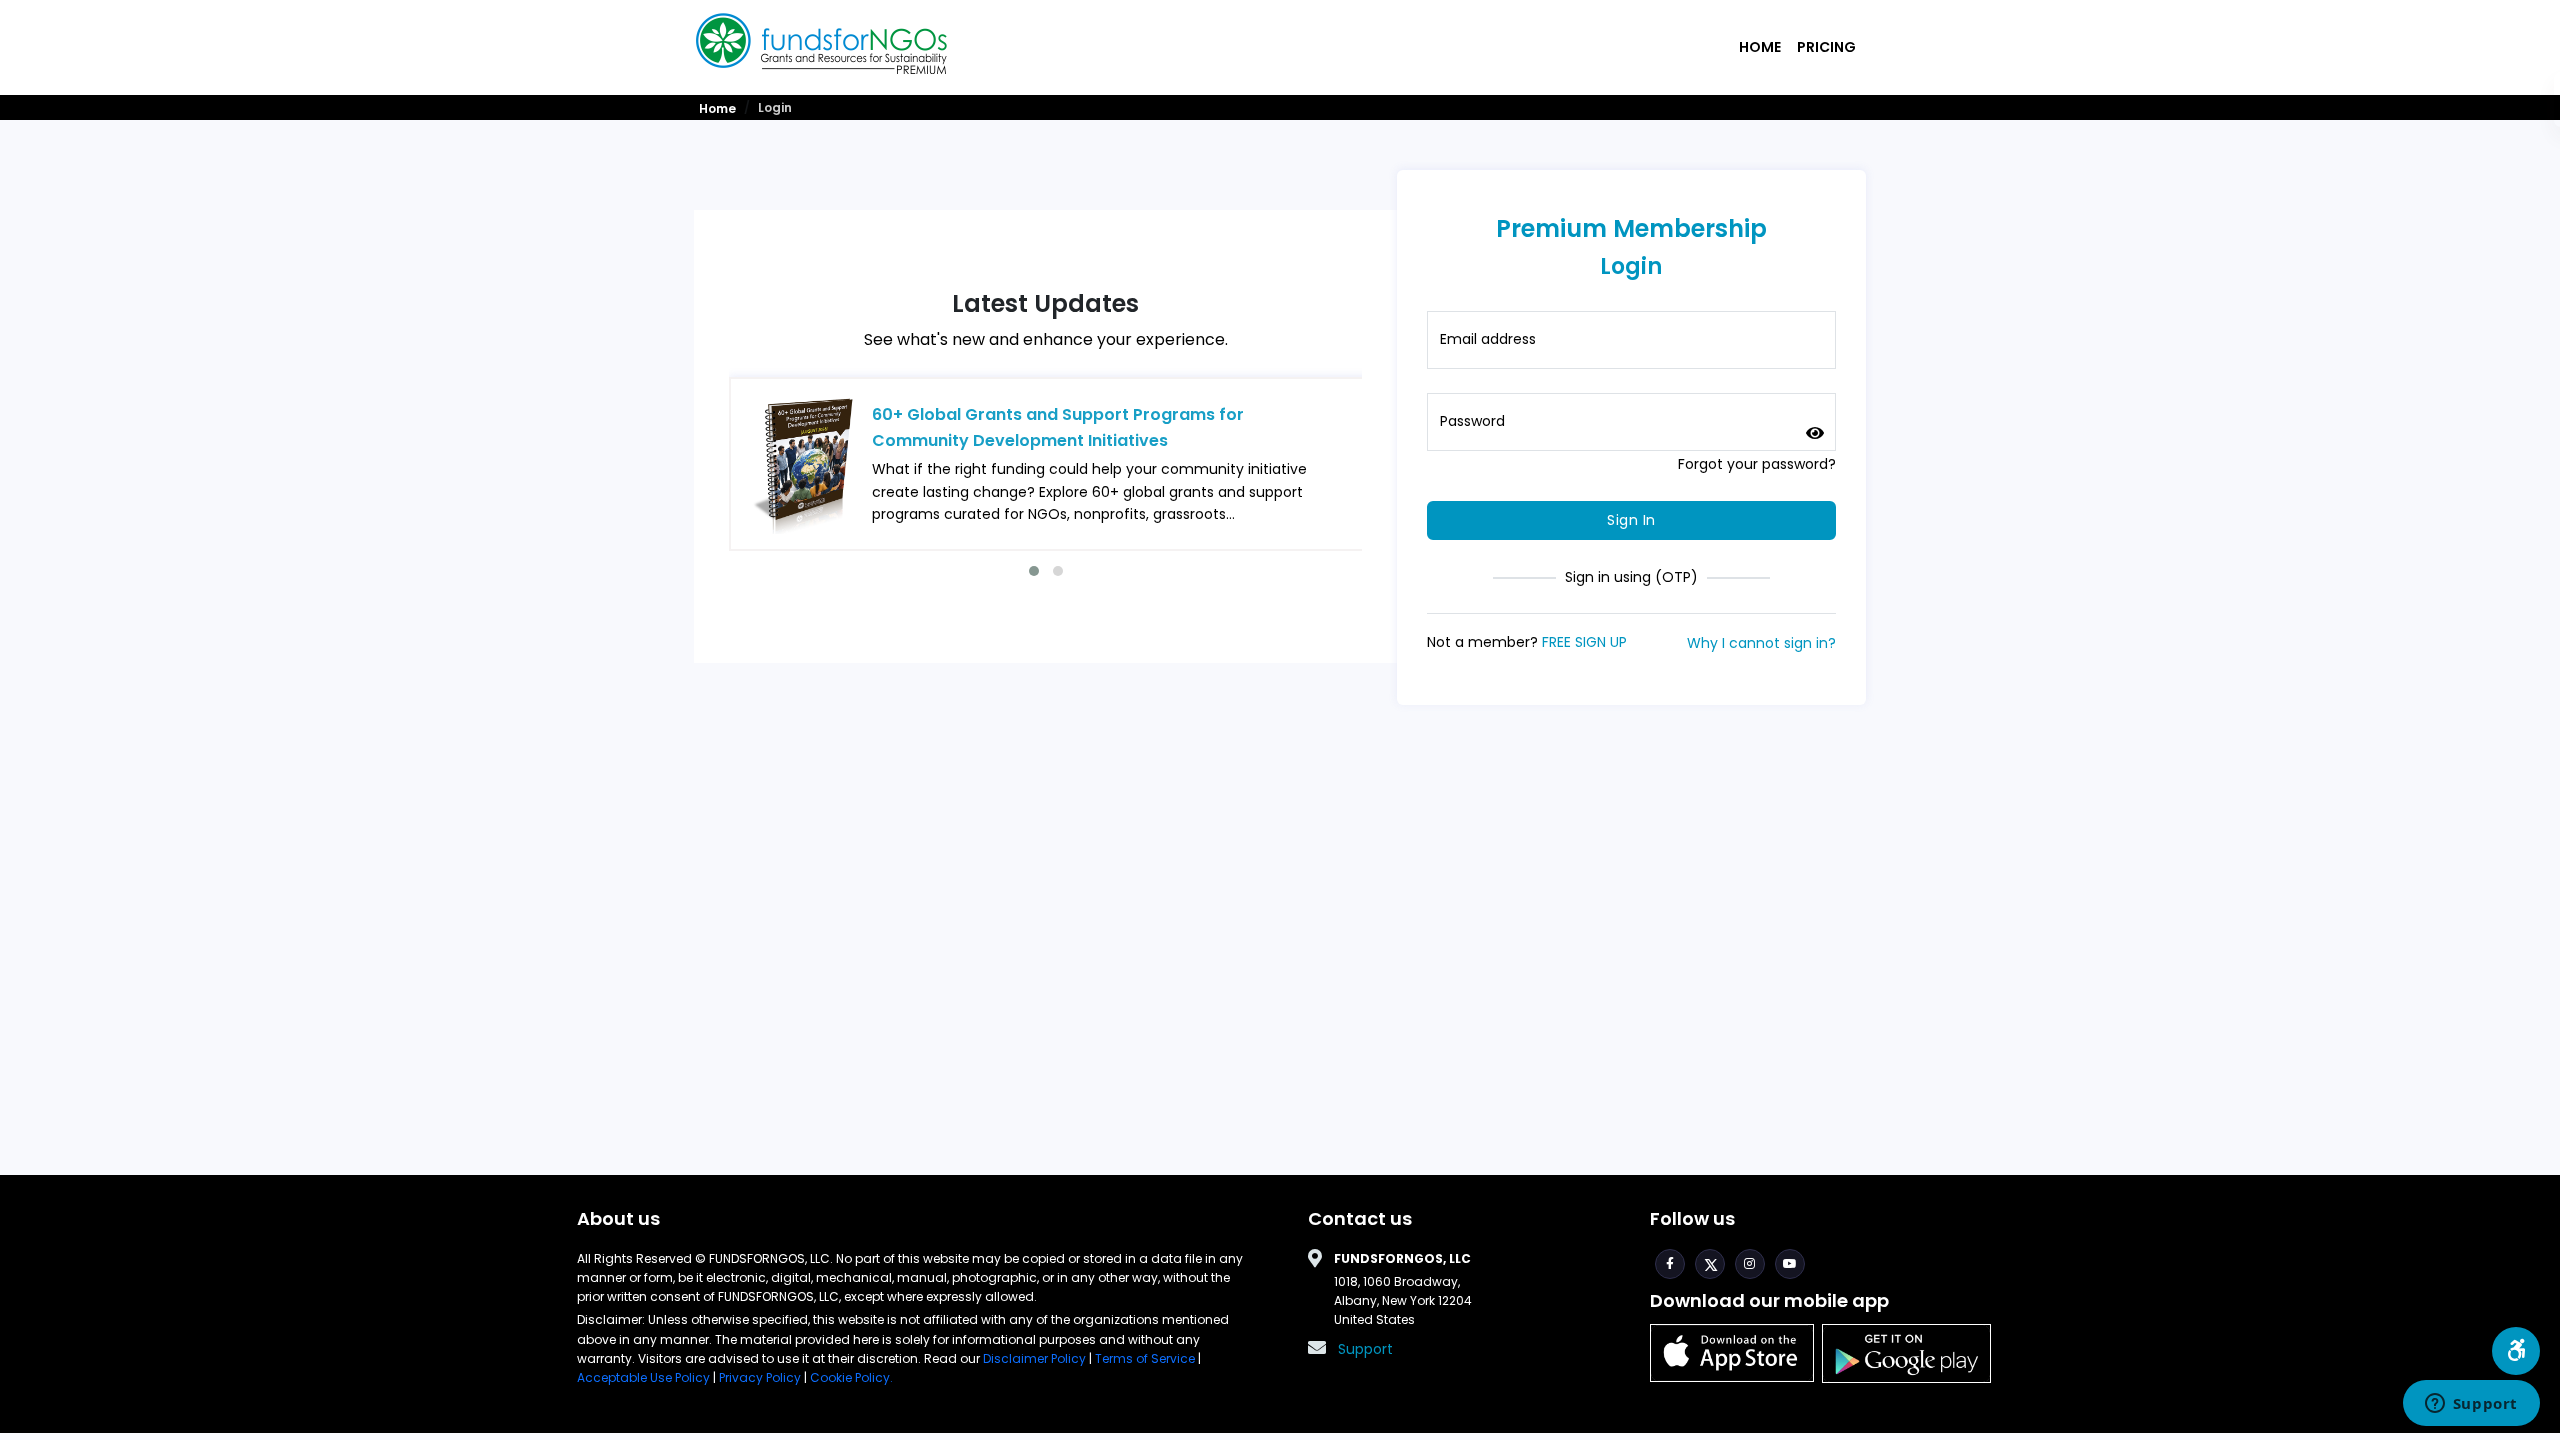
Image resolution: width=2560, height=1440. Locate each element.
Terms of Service (1145, 1358)
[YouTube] (1790, 1264)
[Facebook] (1670, 1264)
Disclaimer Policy (1036, 1358)
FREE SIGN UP (1584, 642)
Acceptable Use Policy (645, 1377)
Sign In (1631, 520)
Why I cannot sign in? (1761, 643)
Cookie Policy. (851, 1377)
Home (1760, 47)
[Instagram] (1750, 1264)
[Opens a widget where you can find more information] (2471, 1405)
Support (1365, 1349)
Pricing (1826, 47)
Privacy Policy (760, 1377)
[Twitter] (1710, 1264)
